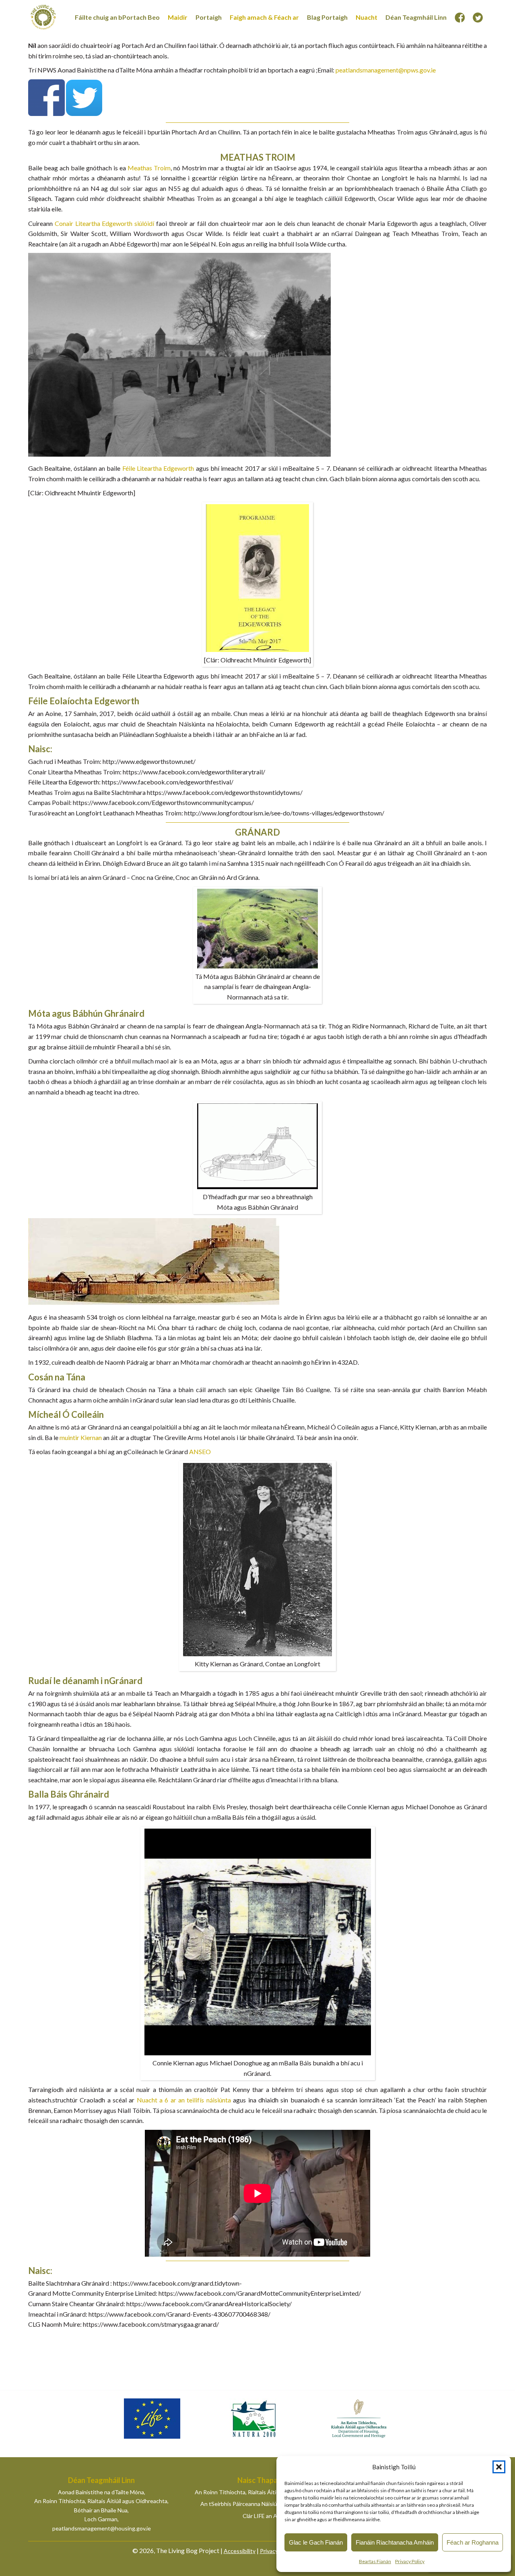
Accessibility (240, 2551)
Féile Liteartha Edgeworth (158, 468)
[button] (499, 2467)
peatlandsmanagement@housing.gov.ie (102, 2528)
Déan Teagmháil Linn (416, 17)
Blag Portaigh (327, 17)
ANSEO (200, 1451)
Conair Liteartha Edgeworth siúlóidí (104, 223)
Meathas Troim (149, 168)
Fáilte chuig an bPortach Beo (117, 17)
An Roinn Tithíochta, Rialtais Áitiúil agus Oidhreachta (261, 2492)
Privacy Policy (410, 2561)
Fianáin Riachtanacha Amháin (395, 2542)
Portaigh (209, 17)
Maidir (178, 17)
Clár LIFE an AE (262, 2516)
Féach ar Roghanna (473, 2542)
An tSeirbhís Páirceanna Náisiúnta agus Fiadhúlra (261, 2504)
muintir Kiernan (81, 1437)
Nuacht (367, 17)
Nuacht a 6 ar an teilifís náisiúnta (184, 2100)
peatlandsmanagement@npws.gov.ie (386, 70)
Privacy (269, 2551)
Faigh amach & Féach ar (264, 17)
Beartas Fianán (375, 2561)
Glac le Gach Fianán (316, 2542)
